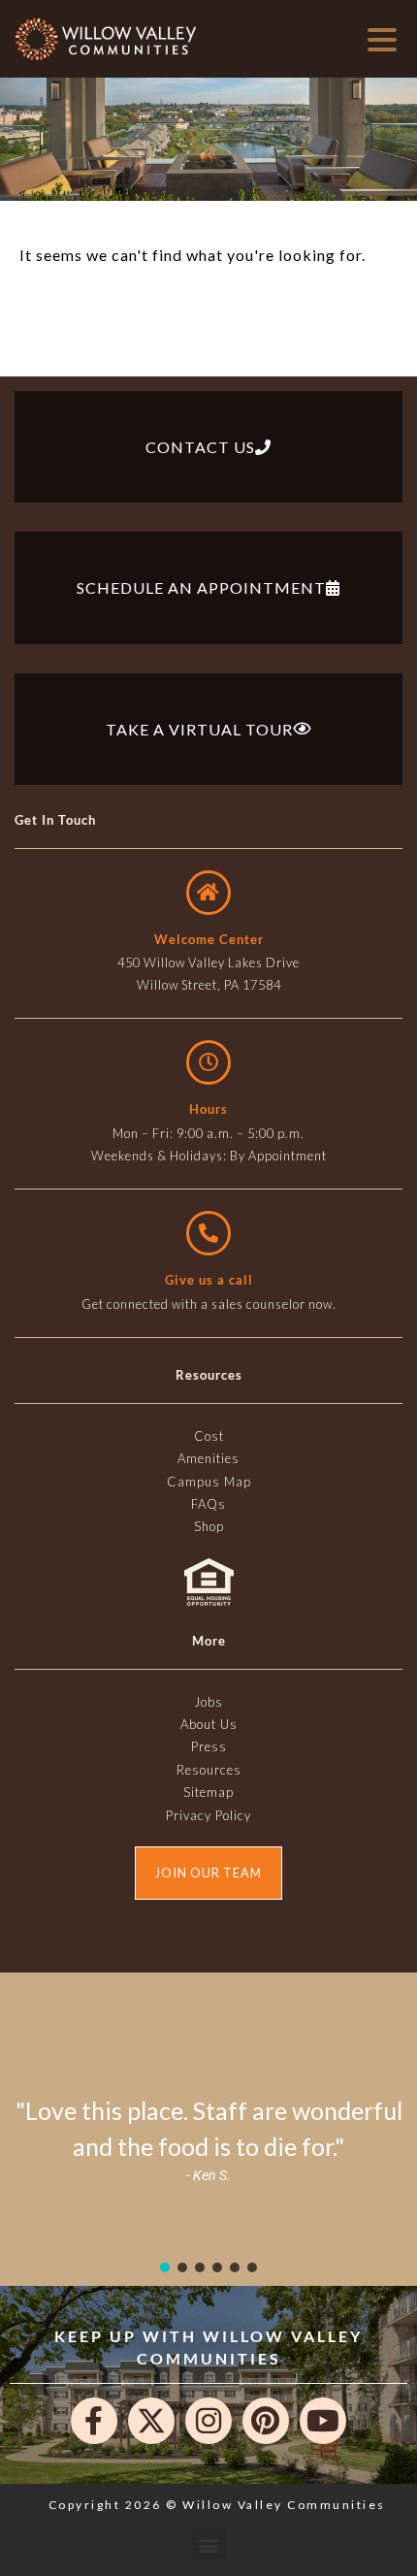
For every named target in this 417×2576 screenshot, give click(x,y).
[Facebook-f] (94, 2421)
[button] (165, 2267)
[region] (208, 2139)
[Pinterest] (266, 2421)
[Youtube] (323, 2421)
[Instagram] (208, 2421)
